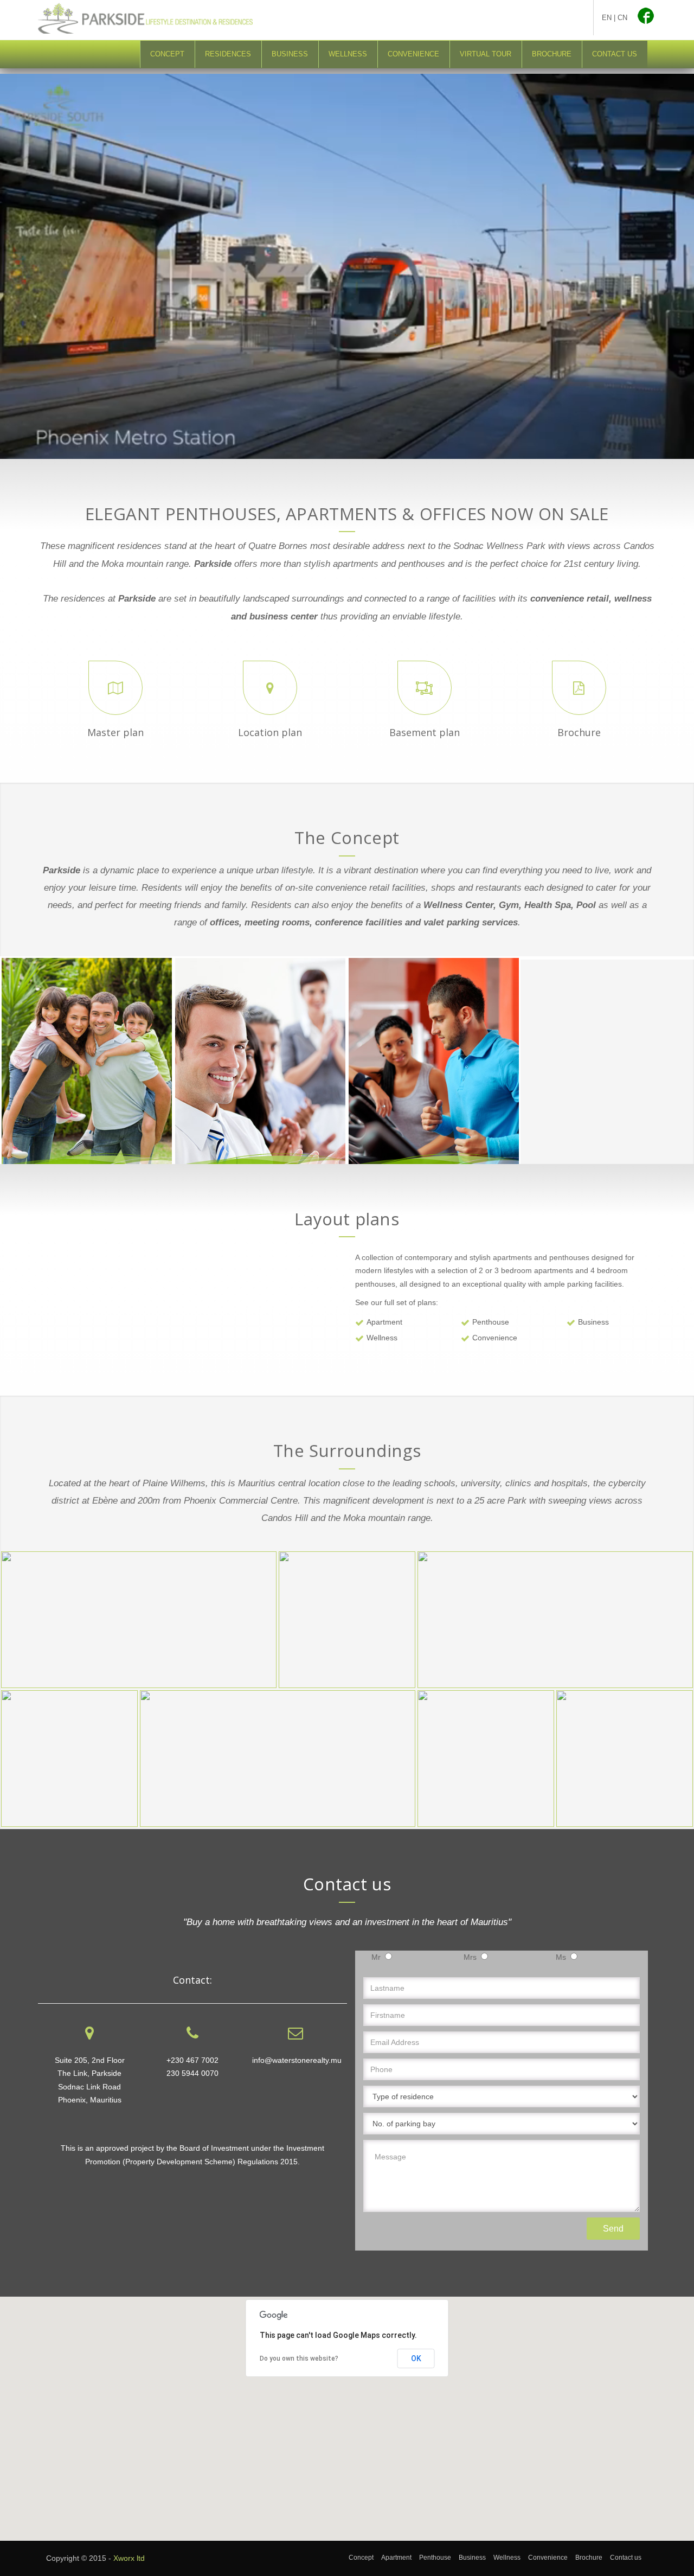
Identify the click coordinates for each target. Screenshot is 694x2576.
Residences (228, 54)
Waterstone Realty (510, 20)
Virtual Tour (486, 54)
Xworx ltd (129, 2558)
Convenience (413, 54)
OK (416, 2358)
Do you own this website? (299, 2358)
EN (607, 18)
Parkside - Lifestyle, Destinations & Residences (160, 19)
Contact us (615, 54)
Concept (167, 54)
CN (622, 18)
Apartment (384, 1322)
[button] (347, 2412)
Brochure (552, 54)
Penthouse (491, 1322)
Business (290, 54)
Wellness (348, 54)
